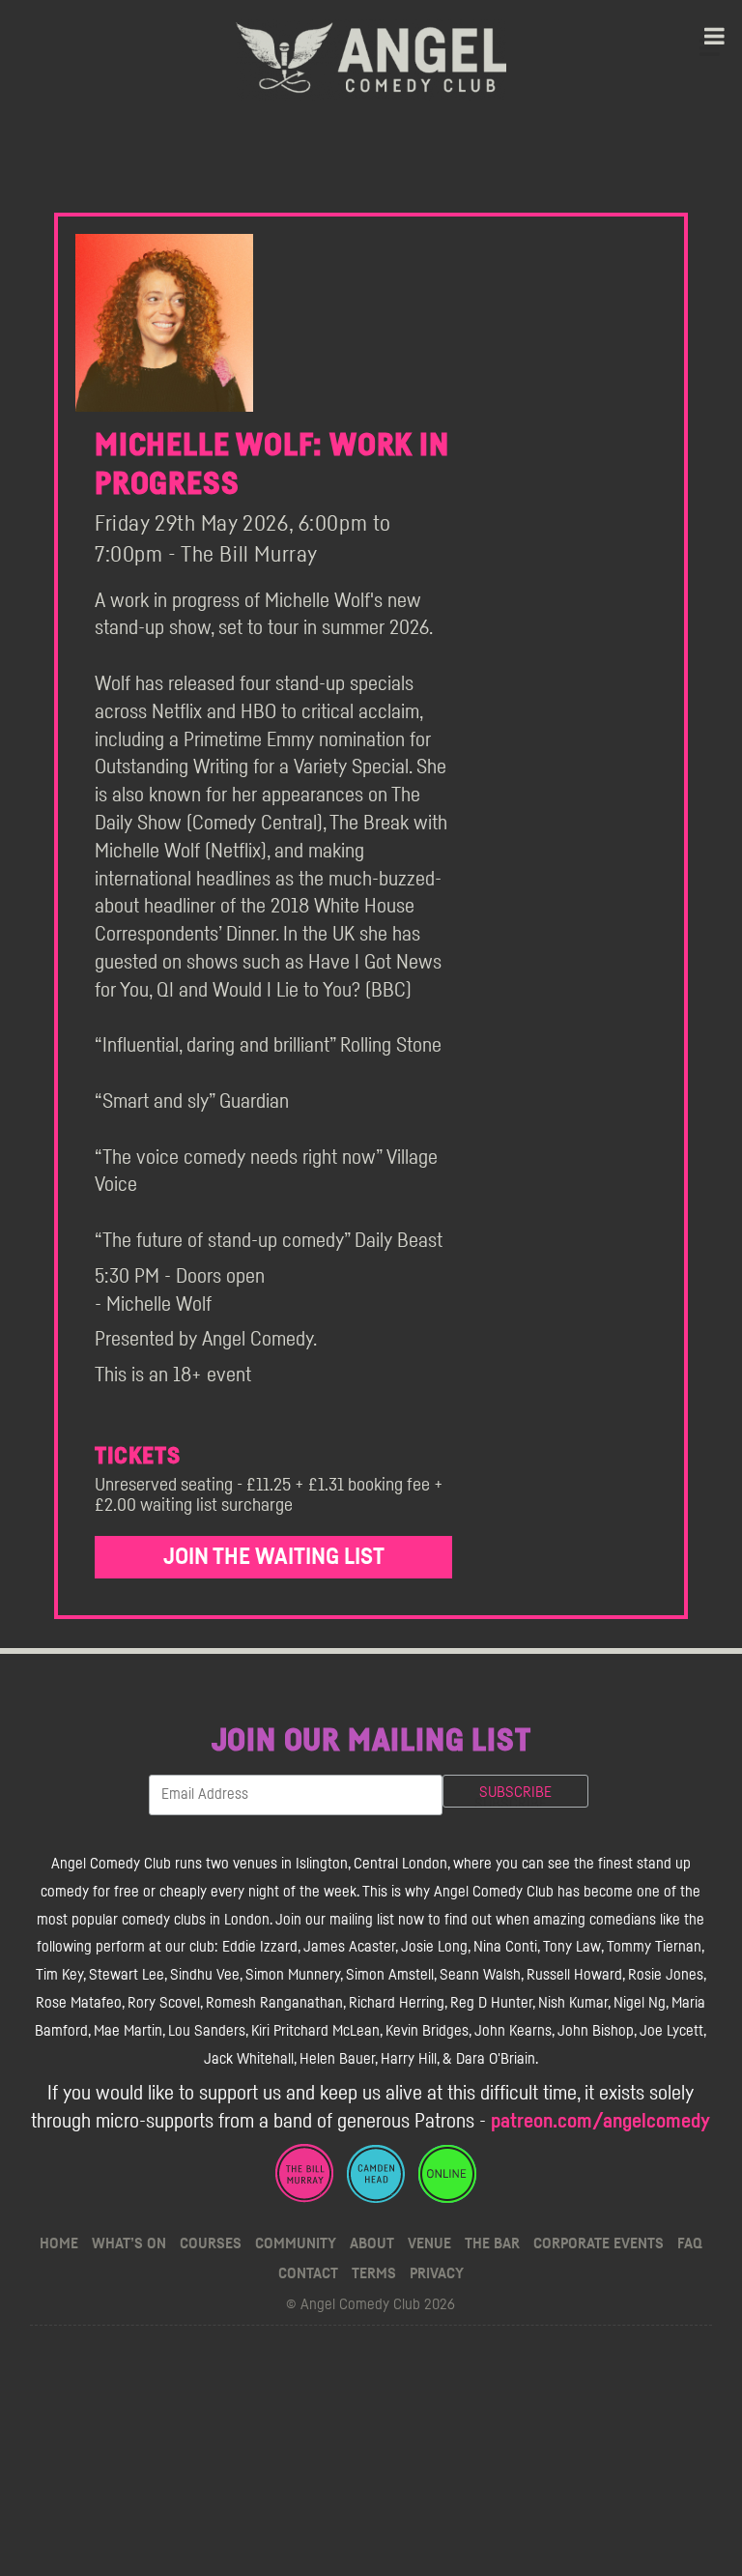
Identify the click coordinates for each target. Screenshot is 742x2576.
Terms (374, 2273)
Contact (308, 2273)
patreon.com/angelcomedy (600, 2121)
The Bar (492, 2243)
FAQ (690, 2243)
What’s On (129, 2243)
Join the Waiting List (274, 1557)
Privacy (437, 2273)
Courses (211, 2243)
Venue (429, 2243)
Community (296, 2243)
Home (59, 2243)
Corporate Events (599, 2243)
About (372, 2243)
